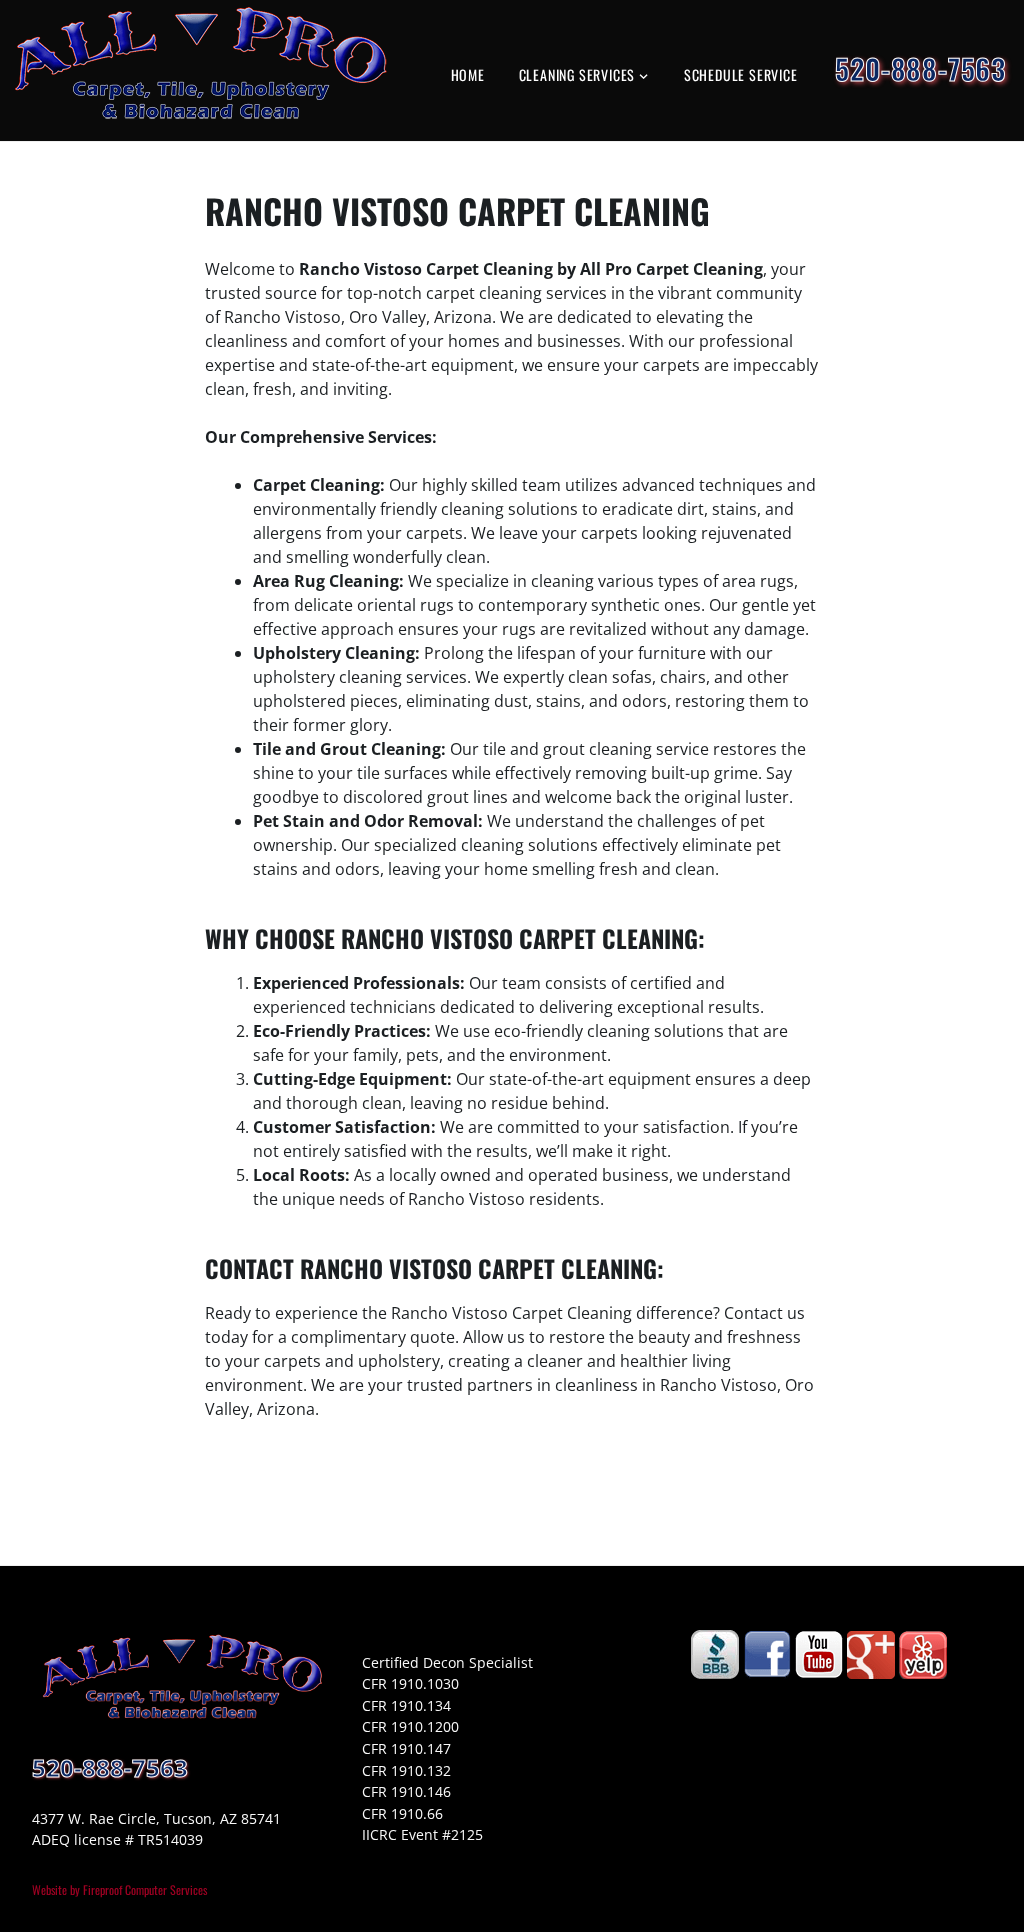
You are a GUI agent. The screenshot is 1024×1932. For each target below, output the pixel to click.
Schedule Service (741, 74)
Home (468, 74)
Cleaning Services (577, 74)
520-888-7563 (920, 68)
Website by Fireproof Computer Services (119, 1889)
